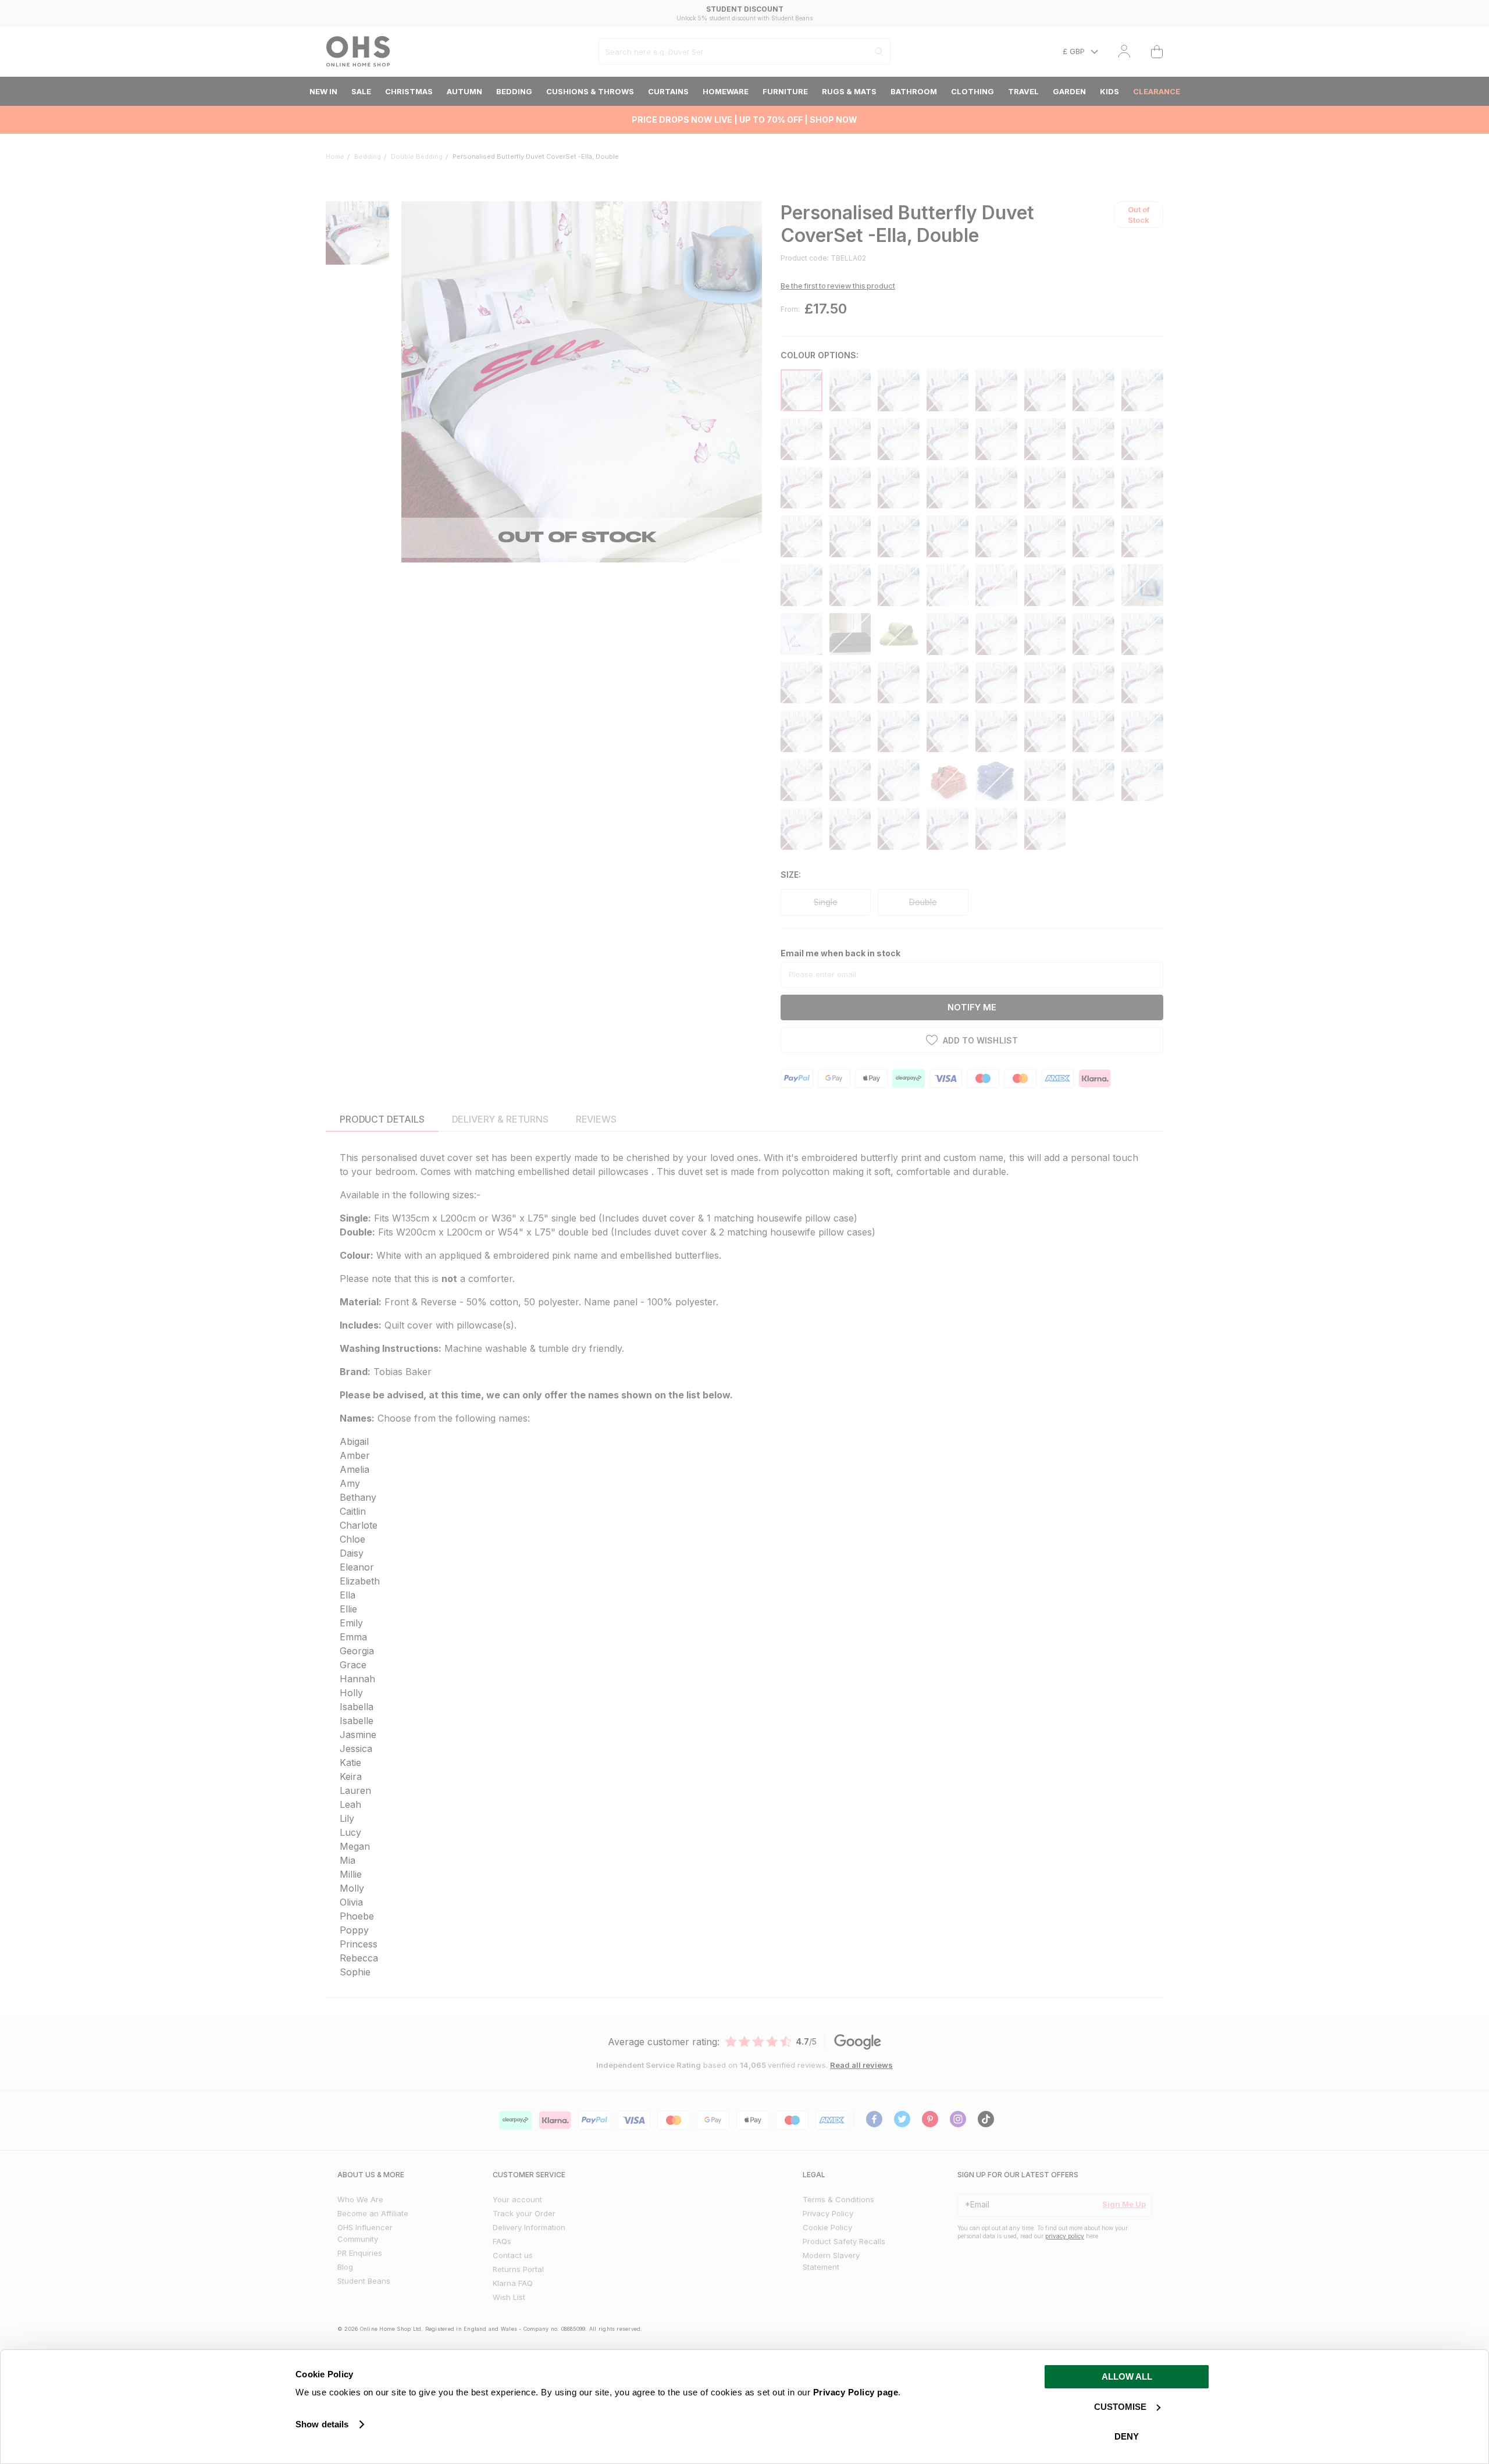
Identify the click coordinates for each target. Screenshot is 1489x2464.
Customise (1120, 2407)
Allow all (1127, 2376)
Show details (322, 2424)
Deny (1127, 2436)
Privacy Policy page (856, 2392)
